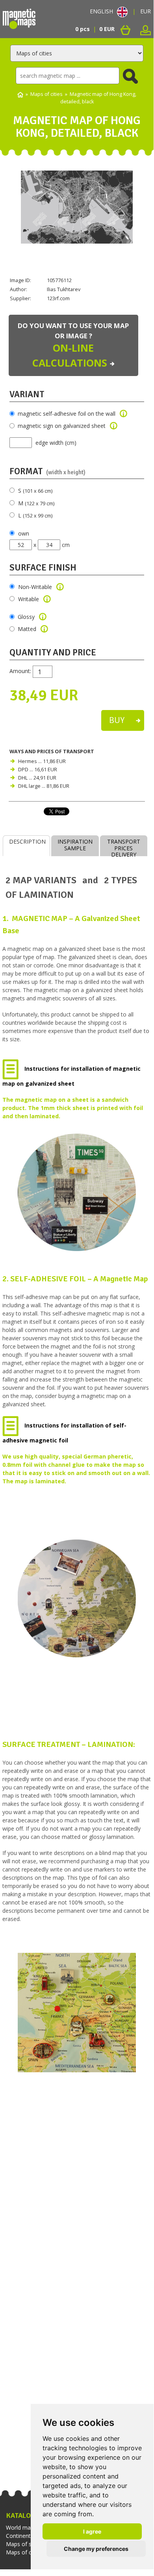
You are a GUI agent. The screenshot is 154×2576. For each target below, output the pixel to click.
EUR (146, 11)
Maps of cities (46, 94)
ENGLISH (101, 11)
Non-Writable (35, 587)
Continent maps (26, 2536)
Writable (29, 599)
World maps (21, 2527)
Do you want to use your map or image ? (73, 345)
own (24, 533)
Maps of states (25, 2544)
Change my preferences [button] (96, 2549)
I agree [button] (92, 2531)
